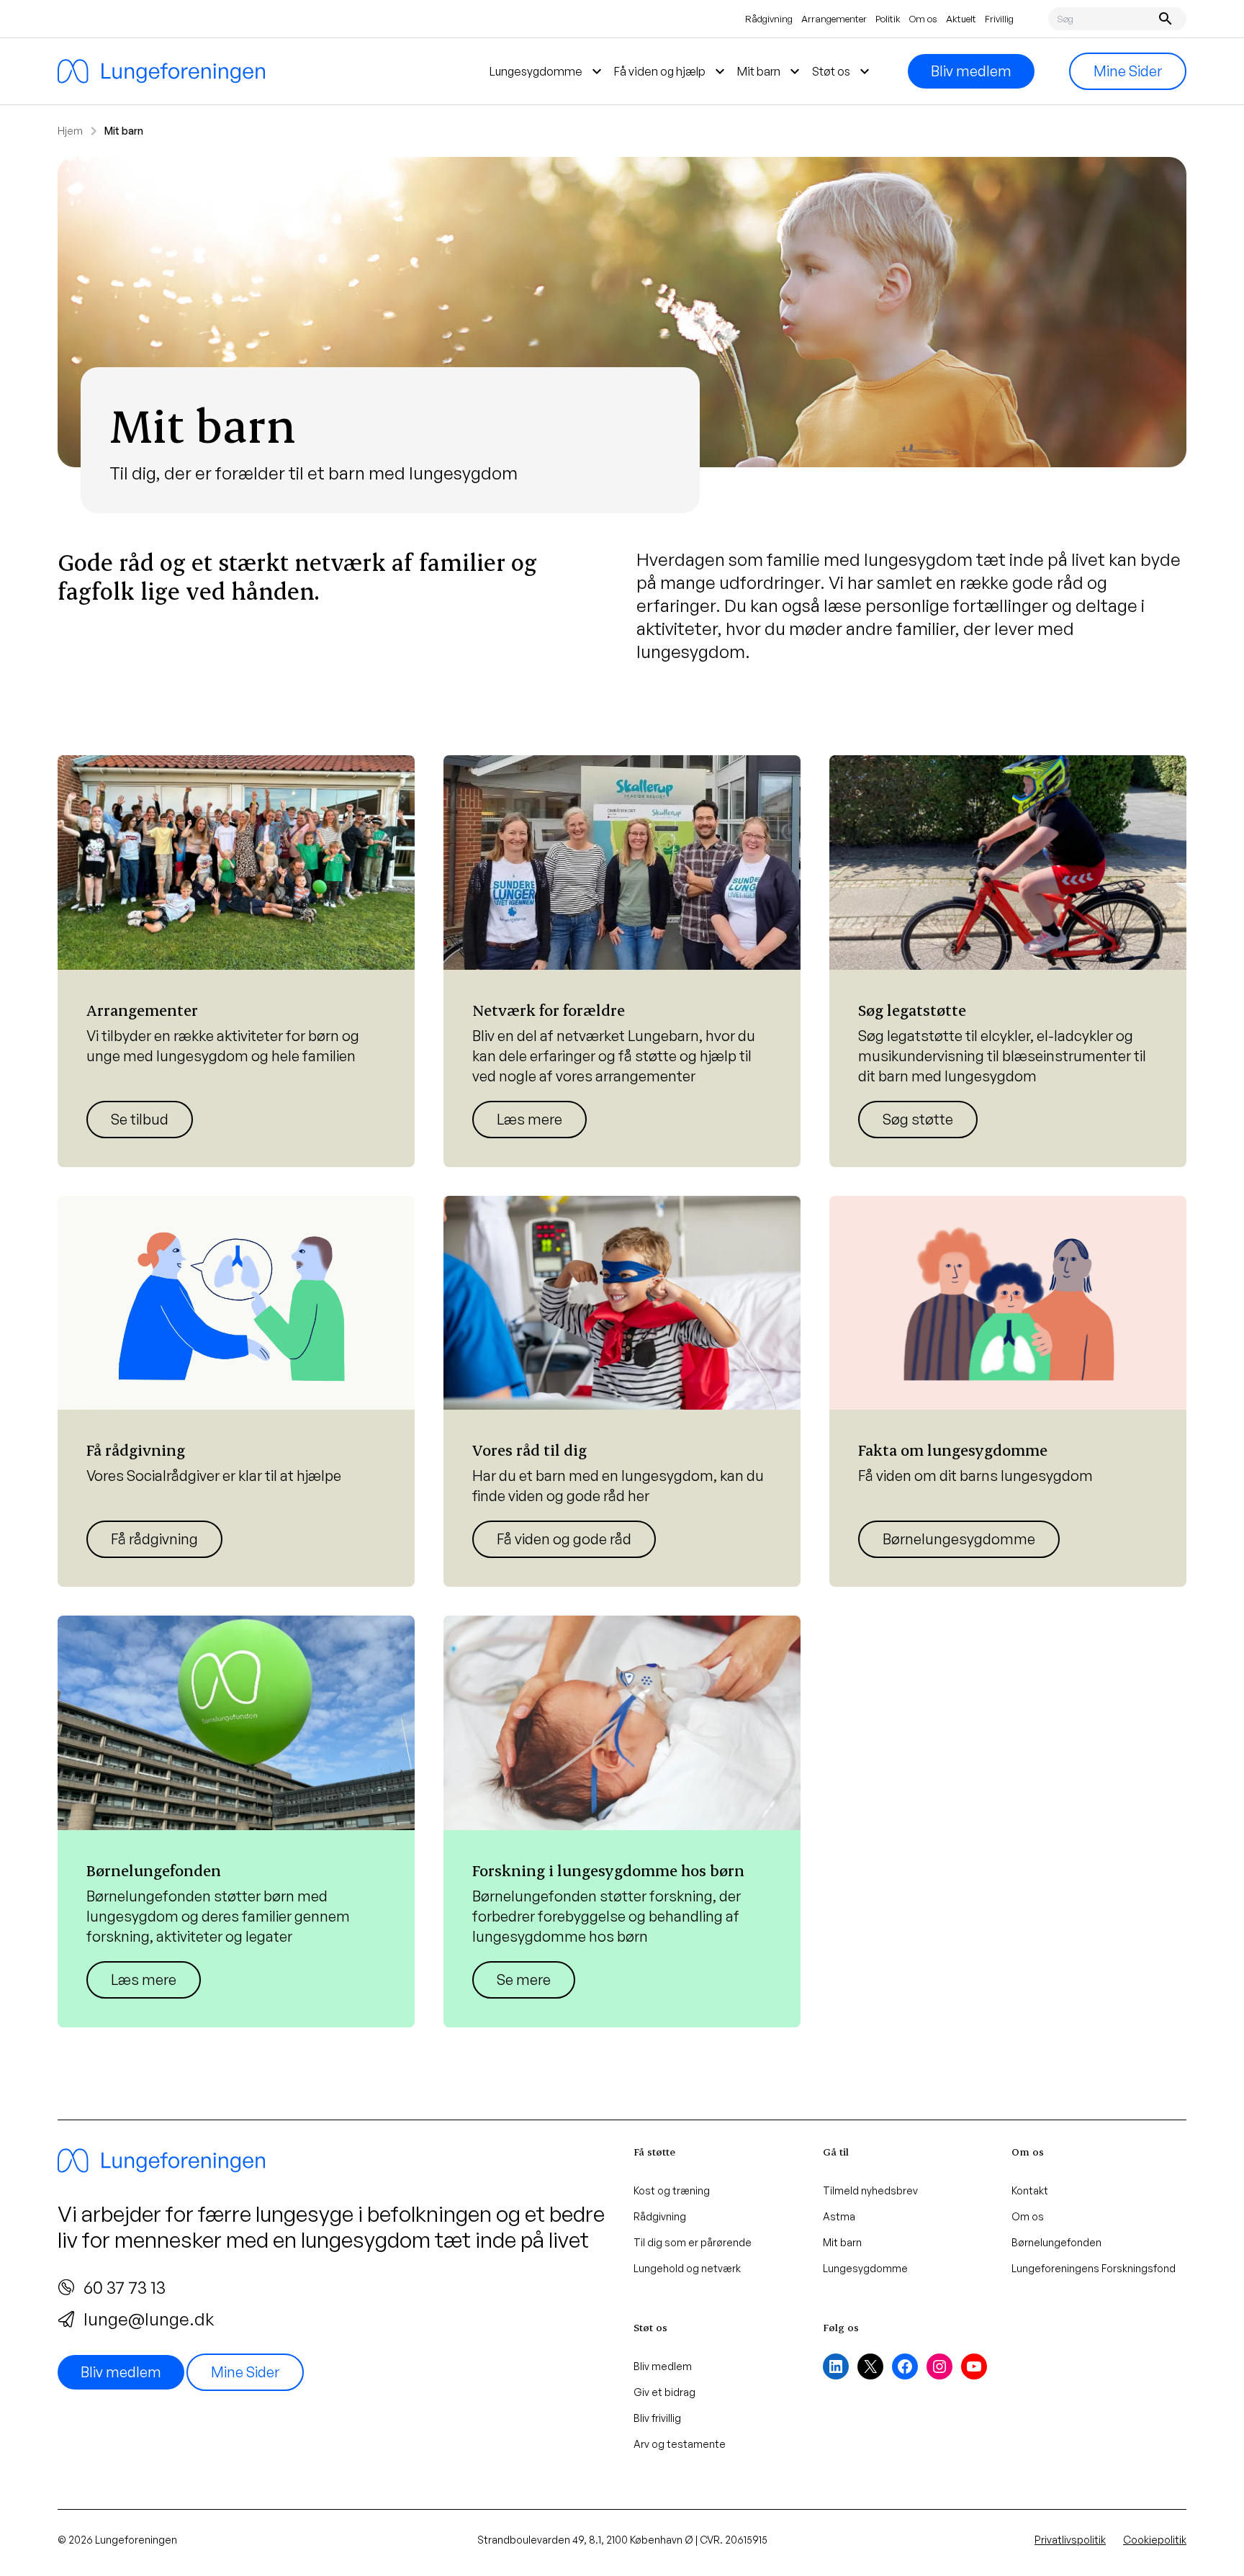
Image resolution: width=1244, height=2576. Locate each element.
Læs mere (529, 1119)
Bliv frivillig (657, 2418)
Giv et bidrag (664, 2392)
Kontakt (1030, 2190)
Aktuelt (961, 19)
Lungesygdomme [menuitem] (547, 71)
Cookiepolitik (1155, 2540)
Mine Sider (1128, 71)
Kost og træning (672, 2190)
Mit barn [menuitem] (770, 71)
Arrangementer (834, 19)
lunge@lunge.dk (149, 2319)
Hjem (70, 131)
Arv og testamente (680, 2444)
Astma (839, 2216)
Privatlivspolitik (1070, 2540)
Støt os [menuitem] (843, 71)
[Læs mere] (236, 961)
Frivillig (999, 19)
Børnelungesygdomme (959, 1539)
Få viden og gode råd (564, 1539)
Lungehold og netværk (687, 2268)
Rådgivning (769, 19)
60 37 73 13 (125, 2287)
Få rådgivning (154, 1539)
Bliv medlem (971, 71)
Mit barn (842, 2242)
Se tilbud (140, 1119)
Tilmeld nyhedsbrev (870, 2190)
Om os (923, 19)
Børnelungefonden (1056, 2242)
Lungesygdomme (865, 2268)
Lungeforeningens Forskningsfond (1094, 2268)
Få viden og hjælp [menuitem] (671, 71)
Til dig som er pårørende (693, 2242)
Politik (888, 19)
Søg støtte (918, 1119)
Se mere (524, 1980)
